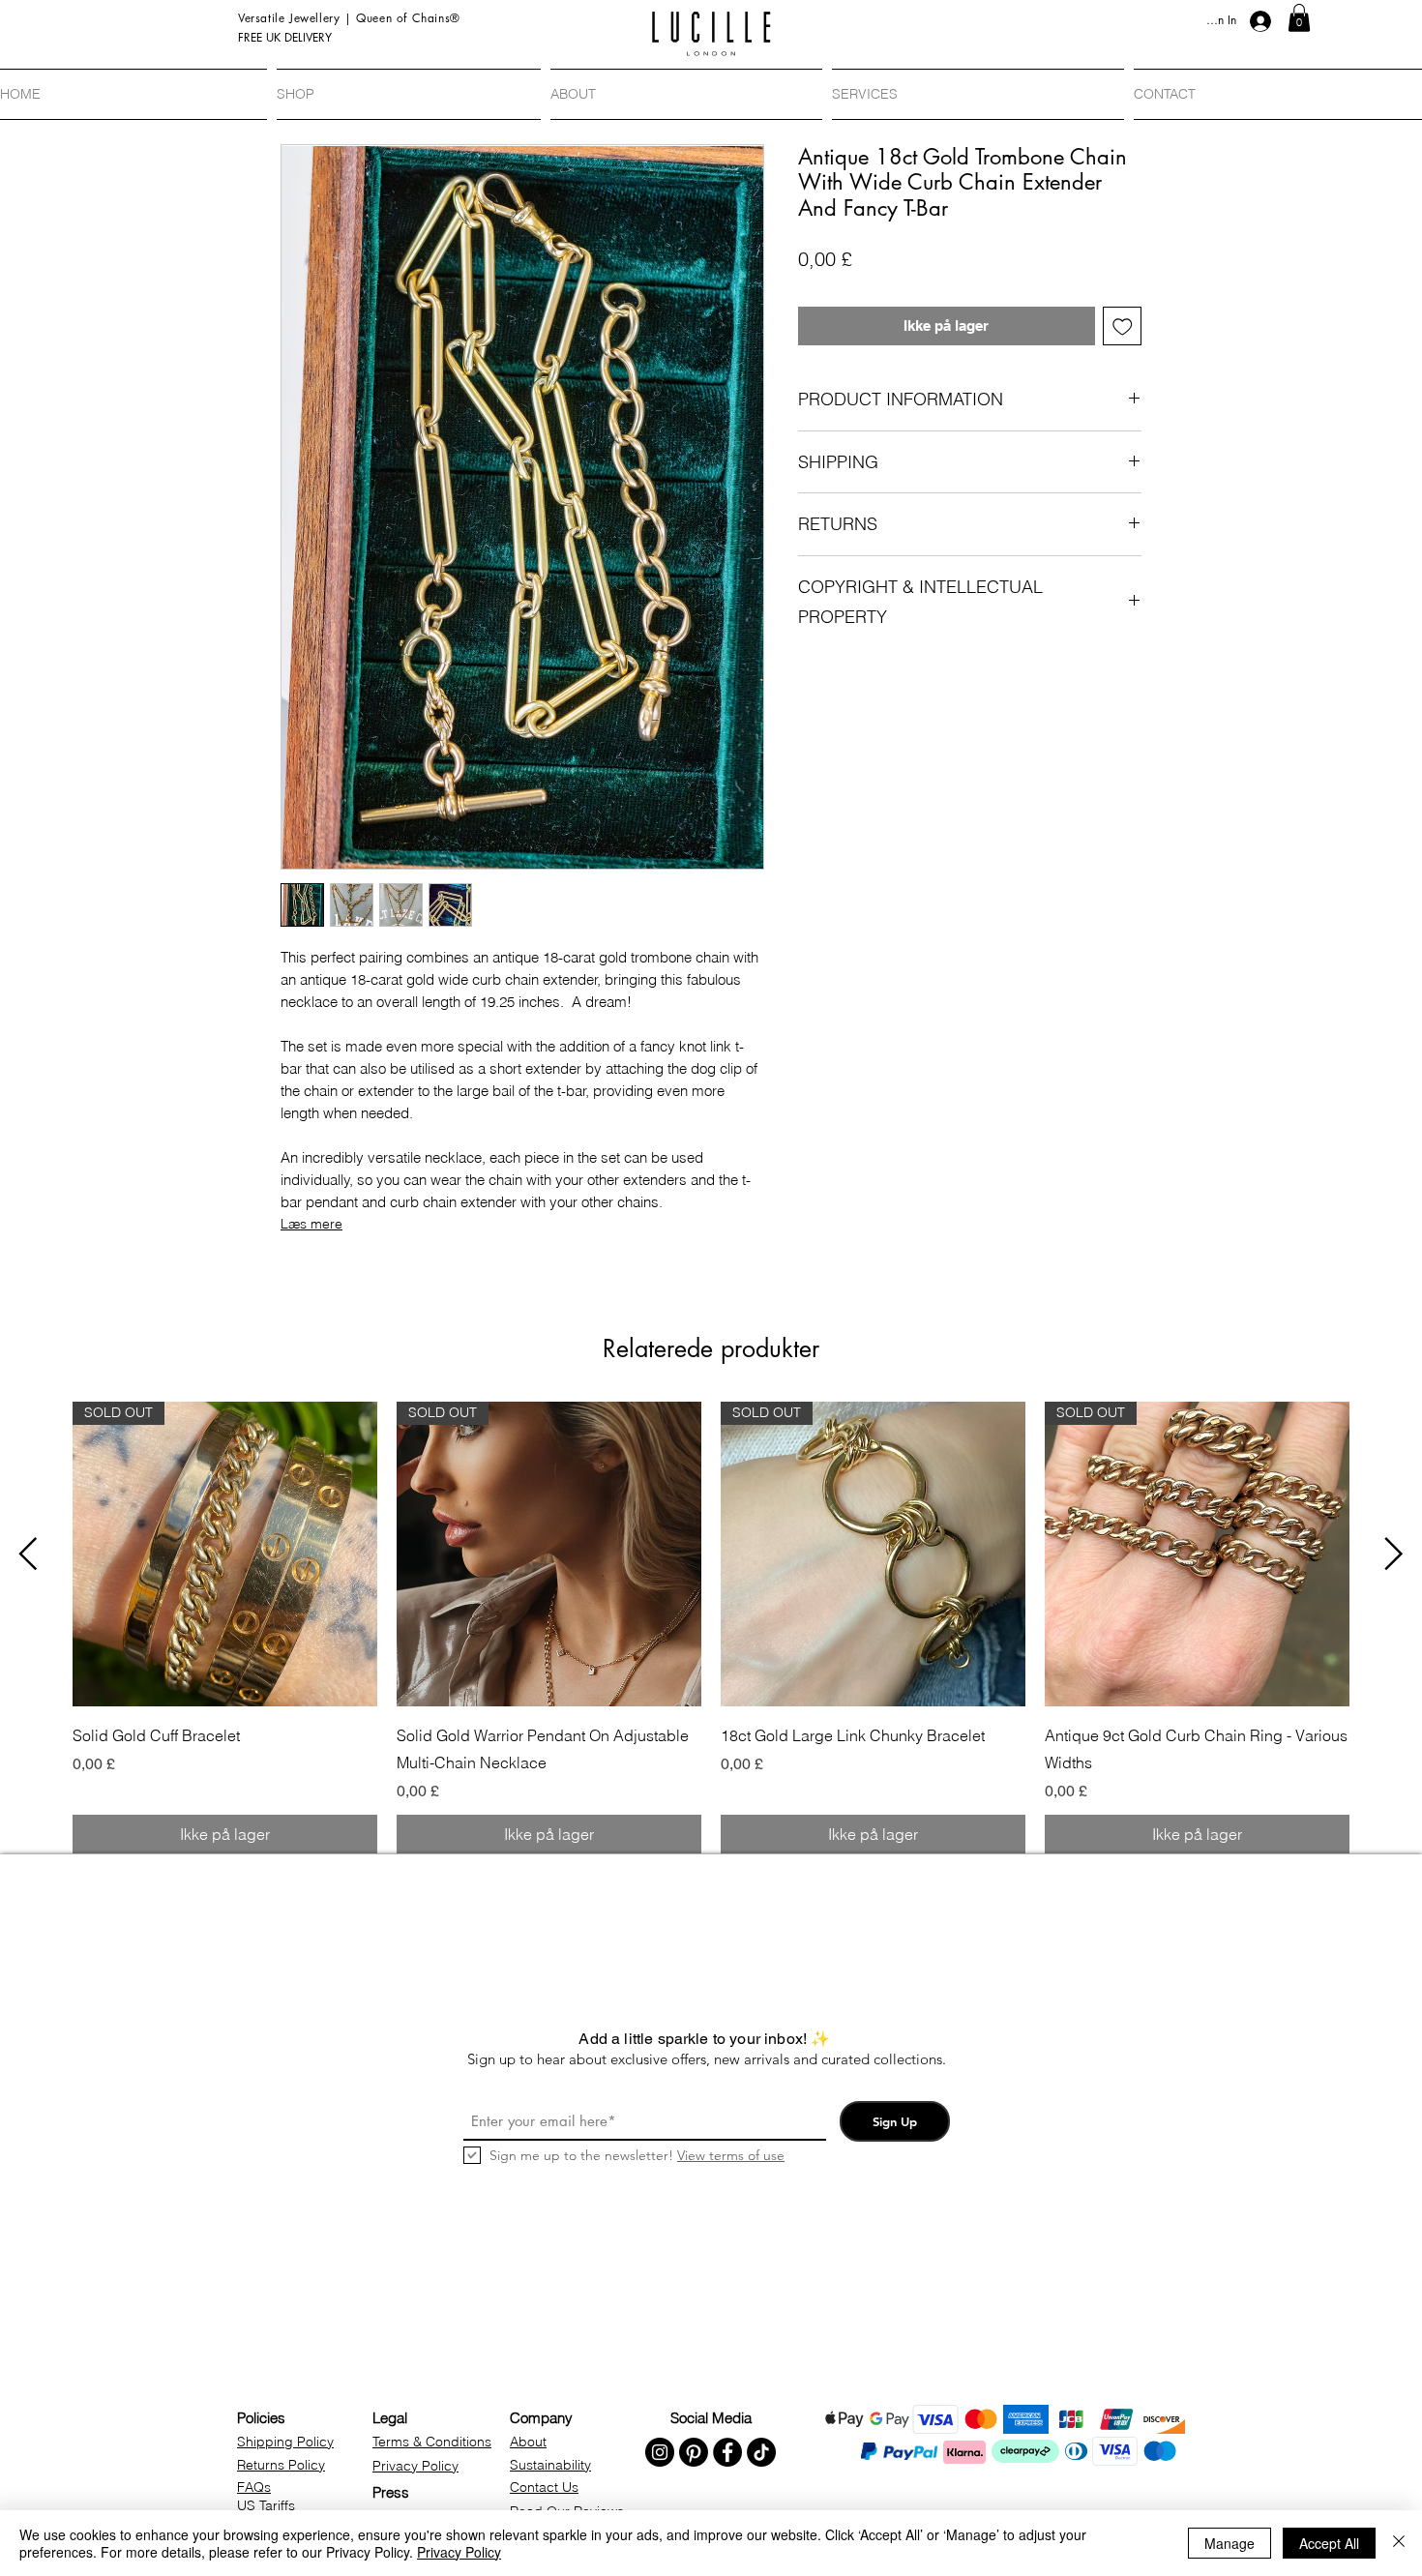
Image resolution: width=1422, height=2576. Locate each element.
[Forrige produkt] (28, 1554)
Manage (1229, 2543)
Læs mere (311, 1224)
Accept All (1329, 2543)
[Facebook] (727, 2452)
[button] (1299, 18)
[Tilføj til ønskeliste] (1123, 326)
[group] (711, 1628)
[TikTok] (761, 2452)
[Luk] (1399, 2543)
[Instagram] (660, 2452)
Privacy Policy (459, 2552)
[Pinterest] (694, 2452)
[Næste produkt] (1394, 1554)
